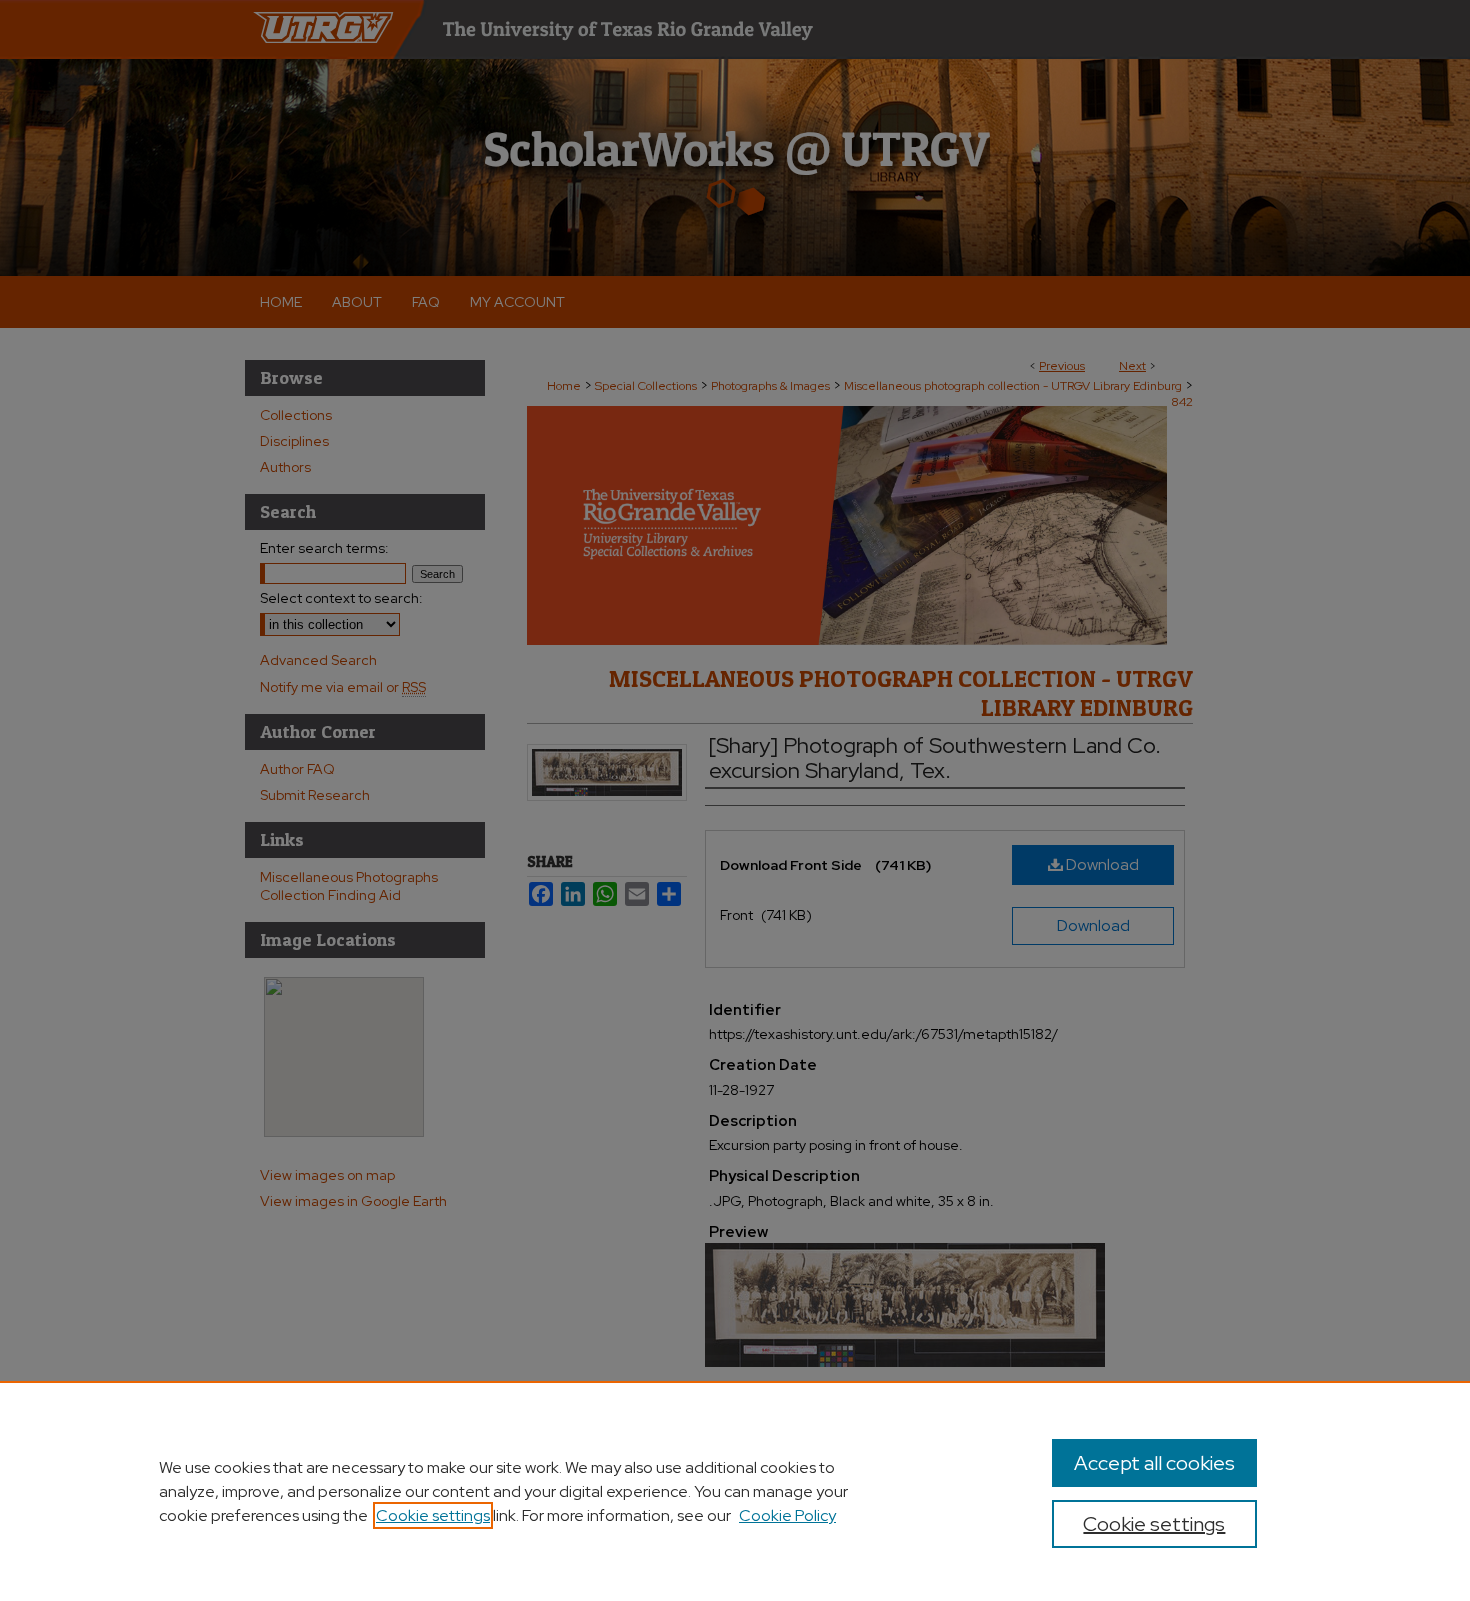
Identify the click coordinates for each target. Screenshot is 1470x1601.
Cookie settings (433, 1515)
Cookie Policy (787, 1515)
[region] (735, 1491)
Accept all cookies (1154, 1463)
